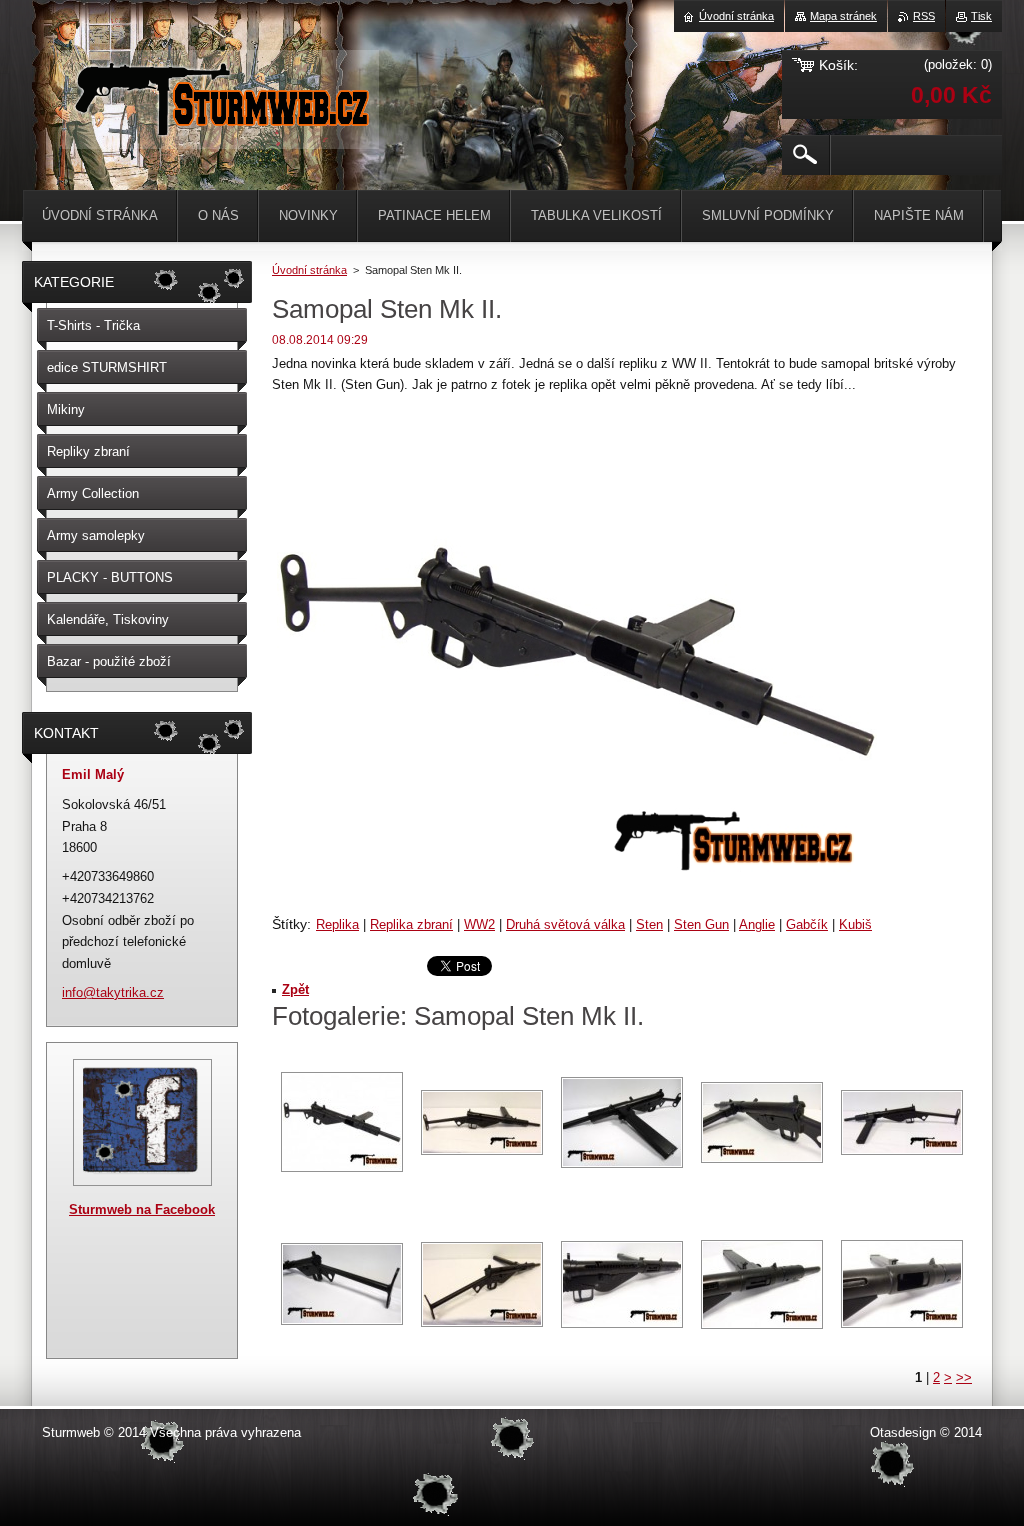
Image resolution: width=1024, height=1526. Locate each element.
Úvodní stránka (309, 270)
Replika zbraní (411, 924)
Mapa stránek (843, 16)
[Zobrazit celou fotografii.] (342, 1122)
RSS (924, 16)
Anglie (757, 924)
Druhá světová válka (565, 924)
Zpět (295, 989)
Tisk (981, 16)
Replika (337, 924)
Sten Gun (701, 924)
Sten (649, 924)
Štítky (289, 924)
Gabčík (807, 924)
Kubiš (855, 924)
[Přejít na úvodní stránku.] (220, 129)
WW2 (479, 924)
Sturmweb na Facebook (142, 1209)
